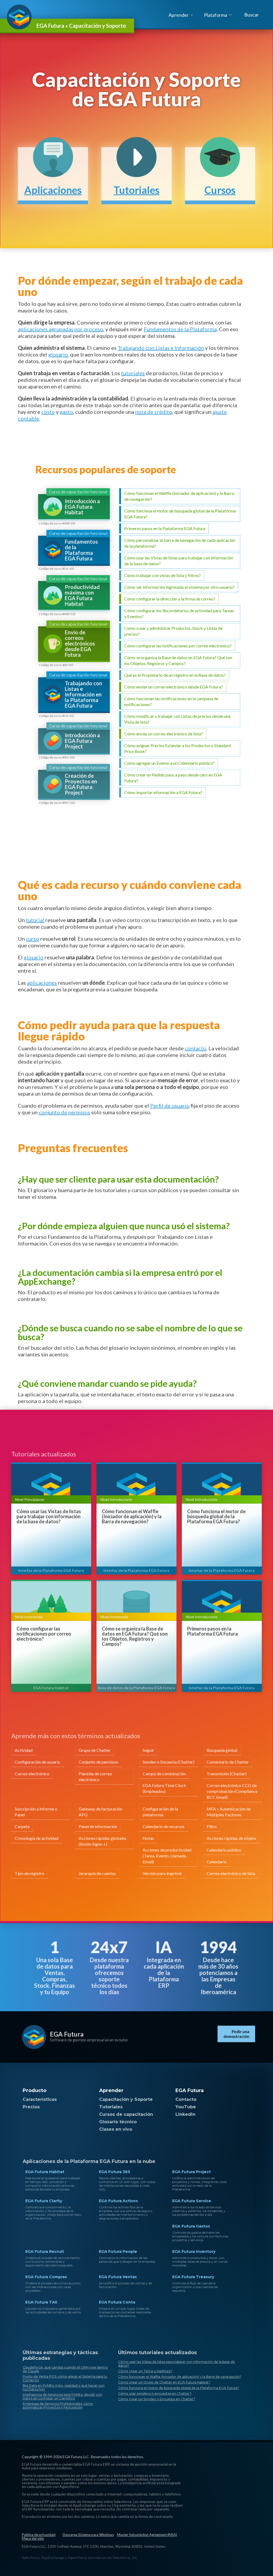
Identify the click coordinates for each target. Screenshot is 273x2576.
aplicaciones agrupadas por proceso (61, 329)
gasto (66, 412)
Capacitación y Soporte (126, 2099)
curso (33, 939)
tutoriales (133, 373)
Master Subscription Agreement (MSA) (147, 2535)
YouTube (186, 2107)
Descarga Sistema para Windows (88, 2535)
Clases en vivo (116, 2129)
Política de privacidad (39, 2535)
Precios (31, 2107)
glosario (58, 354)
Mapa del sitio (33, 2538)
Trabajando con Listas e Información (161, 348)
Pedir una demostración (236, 2034)
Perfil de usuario (170, 1105)
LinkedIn (185, 2114)
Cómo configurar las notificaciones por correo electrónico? (44, 1634)
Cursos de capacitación (126, 2114)
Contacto (186, 2099)
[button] (251, 15)
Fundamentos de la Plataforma (180, 329)
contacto (196, 1048)
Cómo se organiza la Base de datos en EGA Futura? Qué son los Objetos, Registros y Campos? (135, 1636)
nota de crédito (154, 412)
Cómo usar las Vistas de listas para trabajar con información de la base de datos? (49, 1517)
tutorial (35, 920)
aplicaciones (42, 983)
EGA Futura (67, 2034)
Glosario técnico (118, 2122)
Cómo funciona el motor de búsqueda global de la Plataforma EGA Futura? (216, 1517)
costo (48, 412)
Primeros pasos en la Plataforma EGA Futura (212, 1631)
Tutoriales (111, 2107)
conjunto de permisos (64, 1112)
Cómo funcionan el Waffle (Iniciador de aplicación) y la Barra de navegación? (132, 1517)
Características (40, 2099)
